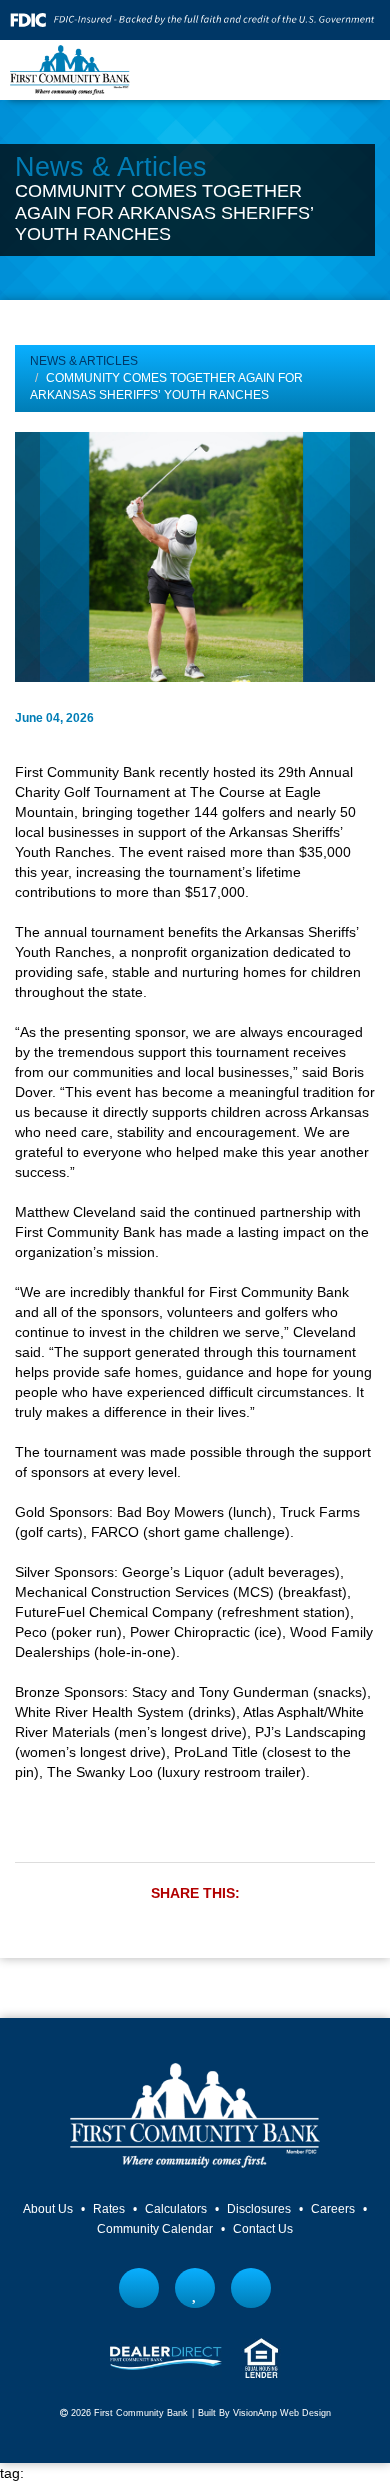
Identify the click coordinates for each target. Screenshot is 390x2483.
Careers (333, 2209)
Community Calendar (155, 2229)
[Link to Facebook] (139, 2288)
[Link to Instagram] (251, 2288)
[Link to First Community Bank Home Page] (70, 69)
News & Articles (84, 361)
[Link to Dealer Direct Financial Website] (166, 2357)
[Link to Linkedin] (195, 2288)
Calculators (176, 2209)
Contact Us (263, 2229)
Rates (109, 2209)
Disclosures (259, 2209)
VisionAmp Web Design (282, 2413)
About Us (48, 2209)
